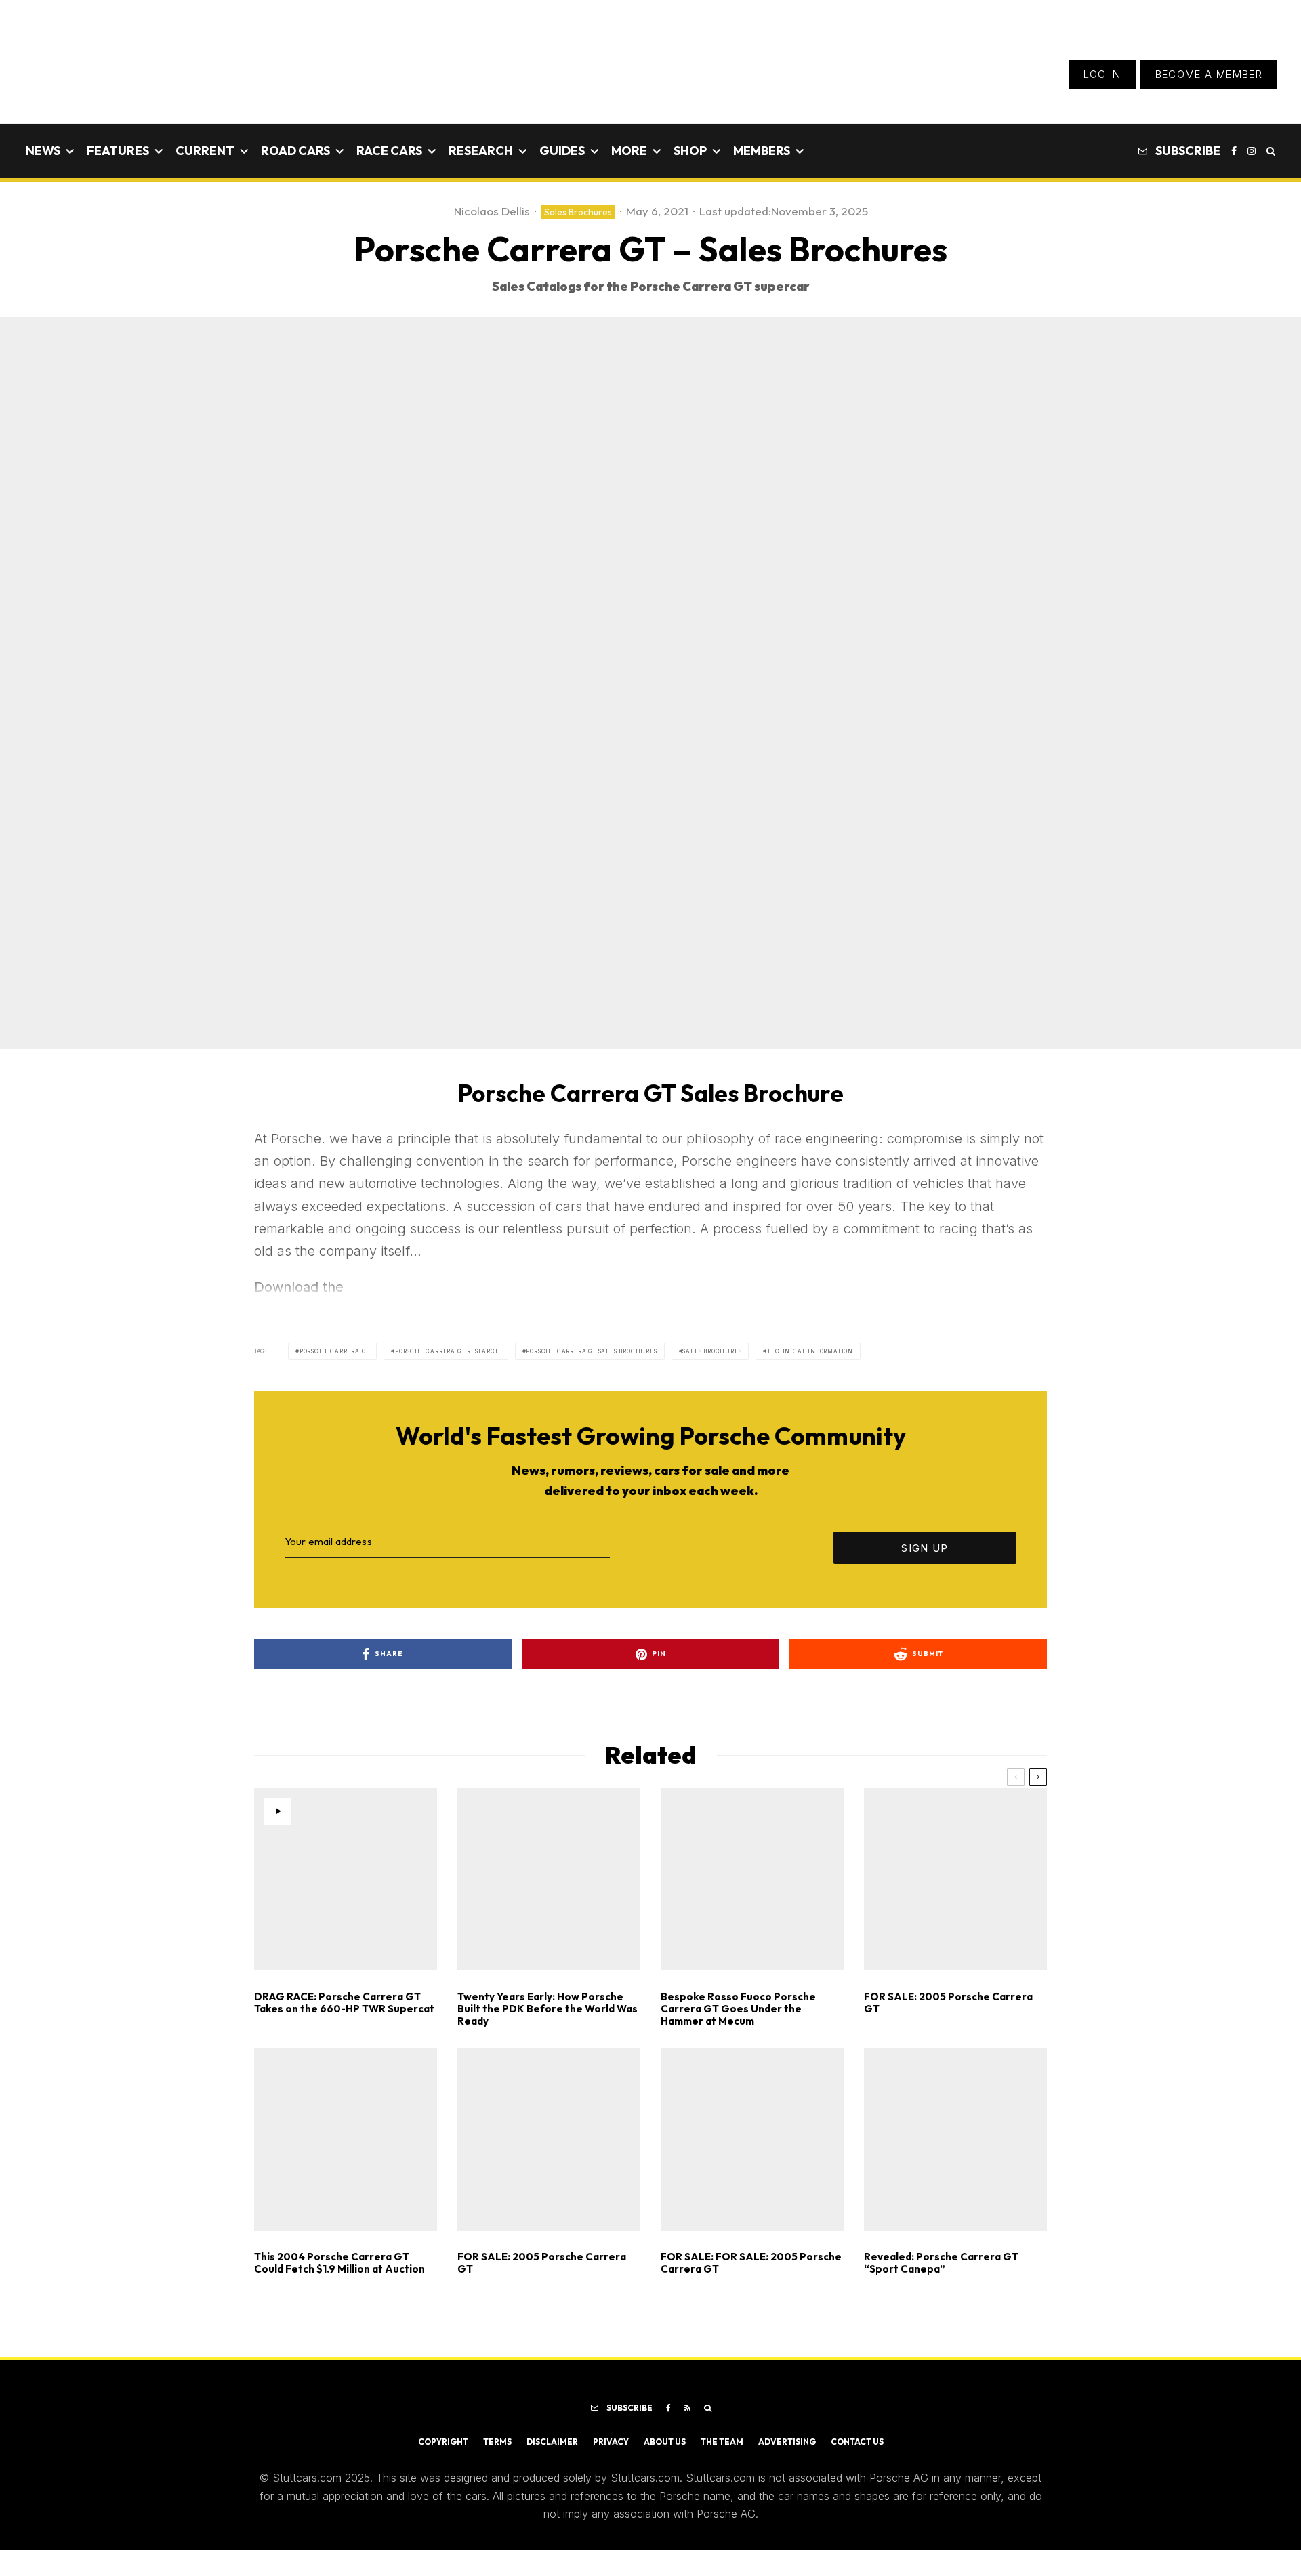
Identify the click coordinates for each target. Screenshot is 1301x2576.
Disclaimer (552, 2442)
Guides (562, 151)
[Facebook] (1234, 151)
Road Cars (295, 151)
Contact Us (857, 2442)
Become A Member (1209, 74)
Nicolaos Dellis (492, 211)
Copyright (443, 2442)
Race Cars (389, 151)
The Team (722, 2442)
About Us (665, 2442)
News (43, 151)
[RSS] (687, 2408)
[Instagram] (1252, 151)
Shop (690, 151)
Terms (497, 2442)
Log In (1102, 74)
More (629, 151)
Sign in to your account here (712, 1866)
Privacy (611, 2442)
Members (762, 151)
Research (481, 151)
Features (118, 151)
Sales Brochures (578, 212)
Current (205, 151)
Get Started (651, 1817)
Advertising (787, 2442)
